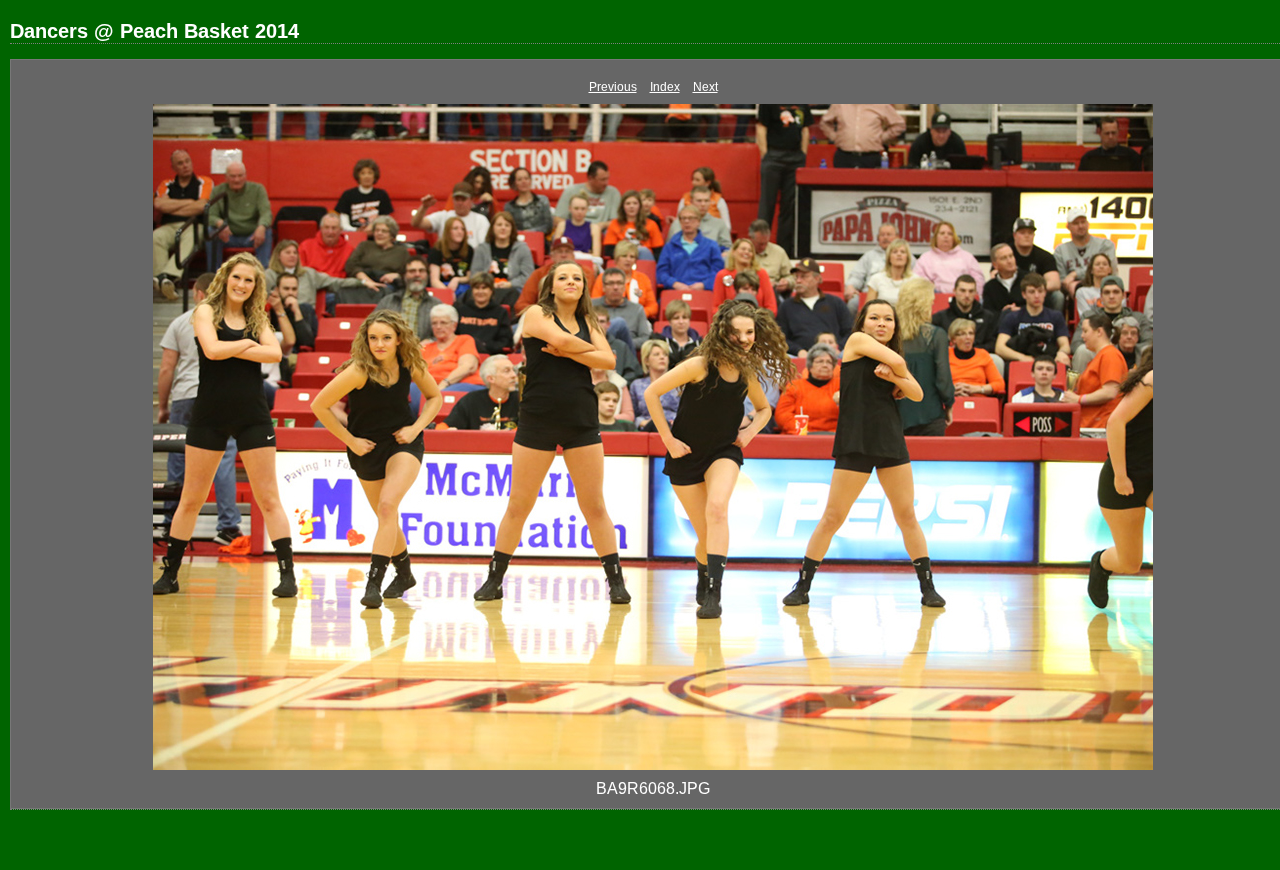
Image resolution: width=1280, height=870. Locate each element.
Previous (613, 87)
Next (705, 87)
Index (665, 87)
